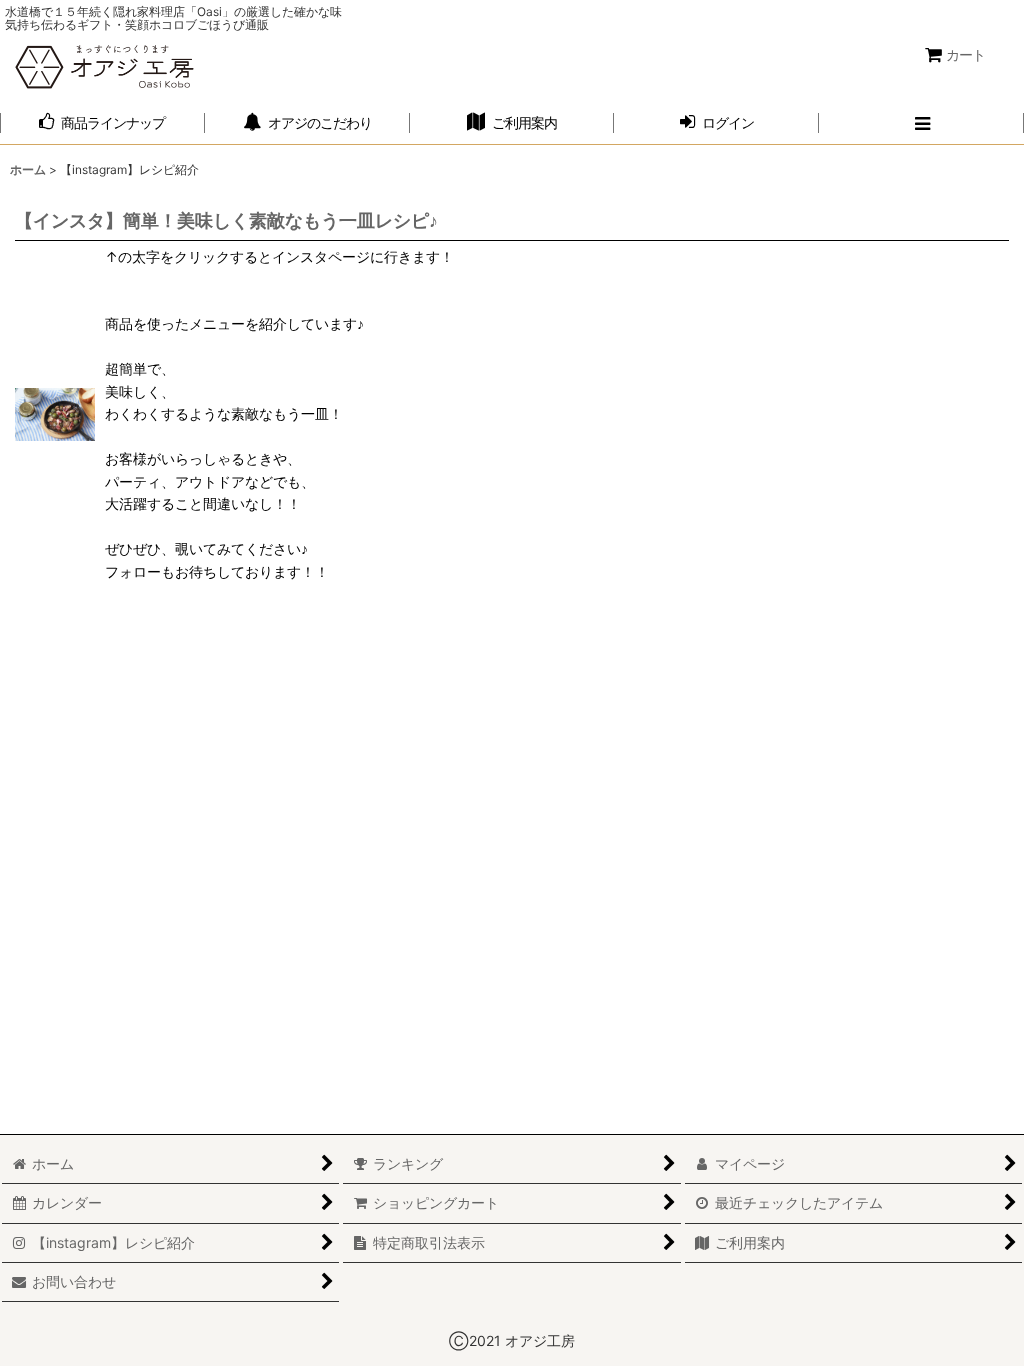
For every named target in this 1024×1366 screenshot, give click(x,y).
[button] (921, 123)
